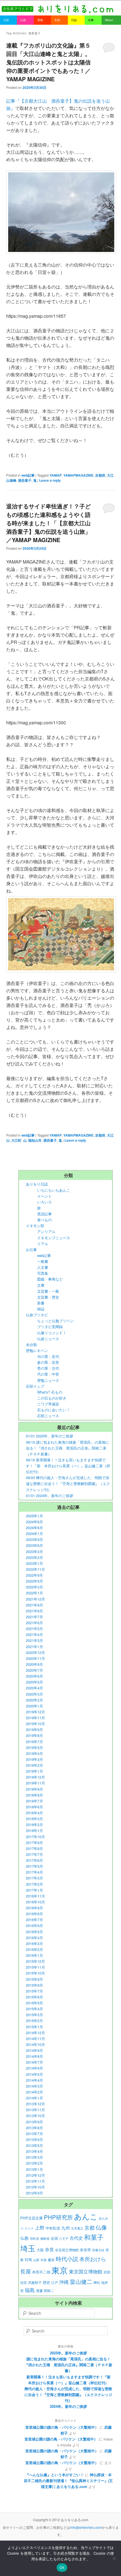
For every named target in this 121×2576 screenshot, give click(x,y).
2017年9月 (34, 1843)
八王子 (64, 2238)
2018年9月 (34, 1789)
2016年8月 (34, 1914)
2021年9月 (34, 1605)
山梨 (36, 2260)
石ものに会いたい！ (54, 1410)
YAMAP (56, 475)
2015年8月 (34, 1985)
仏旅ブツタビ (37, 1315)
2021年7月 (34, 1617)
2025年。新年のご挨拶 (68, 2353)
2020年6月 (34, 1676)
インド (29, 2228)
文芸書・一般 (48, 1291)
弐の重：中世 (48, 1374)
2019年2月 (34, 1765)
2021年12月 (35, 1599)
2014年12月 (35, 2033)
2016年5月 (34, 1932)
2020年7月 (34, 1670)
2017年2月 (34, 1884)
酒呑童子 (25, 480)
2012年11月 (35, 2181)
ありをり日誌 (37, 1184)
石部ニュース (48, 1416)
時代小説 (67, 2259)
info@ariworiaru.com (86, 2527)
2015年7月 (34, 1991)
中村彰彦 (53, 2228)
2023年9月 (34, 1539)
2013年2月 (34, 2163)
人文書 (43, 1267)
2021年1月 (34, 1647)
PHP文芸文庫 (32, 2218)
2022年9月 (34, 1575)
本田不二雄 (41, 2272)
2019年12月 (35, 1712)
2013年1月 (34, 2169)
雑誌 (41, 1309)
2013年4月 (34, 2151)
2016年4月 (34, 1938)
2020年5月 (34, 1682)
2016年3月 (34, 1943)
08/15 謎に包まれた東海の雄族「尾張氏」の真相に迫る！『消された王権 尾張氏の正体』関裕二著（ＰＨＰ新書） (68, 1448)
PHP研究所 (58, 2217)
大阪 (40, 2250)
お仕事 (31, 1249)
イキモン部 (35, 1226)
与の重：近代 (48, 1356)
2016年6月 (34, 1925)
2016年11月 (35, 1896)
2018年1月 (34, 1830)
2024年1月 (34, 1533)
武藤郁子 (35, 2282)
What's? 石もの (50, 1392)
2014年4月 (34, 2080)
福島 (30, 2290)
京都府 (100, 475)
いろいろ (44, 1202)
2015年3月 (34, 2015)
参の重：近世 (48, 1362)
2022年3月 (34, 1587)
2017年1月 (34, 1890)
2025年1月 (34, 1516)
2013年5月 (34, 2145)
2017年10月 (35, 1837)
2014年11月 (35, 2039)
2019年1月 (34, 1771)
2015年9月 (34, 1979)
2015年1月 (34, 2027)
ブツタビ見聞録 (50, 1327)
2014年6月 (34, 2068)
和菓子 (94, 2237)
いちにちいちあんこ (54, 1190)
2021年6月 (34, 1623)
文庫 (41, 1285)
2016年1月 (34, 1955)
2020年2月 (34, 1700)
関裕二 (49, 2291)
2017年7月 (34, 1854)
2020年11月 (35, 1658)
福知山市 (35, 1140)
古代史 (76, 2238)
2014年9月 (34, 2050)
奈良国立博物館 (67, 2250)
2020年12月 (35, 1652)
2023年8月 (34, 1545)
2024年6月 (34, 1528)
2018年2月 (34, 1825)
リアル (43, 1244)
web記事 (28, 475)
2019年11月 (35, 1718)
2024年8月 (34, 1522)
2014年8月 (34, 2056)
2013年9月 (34, 2122)
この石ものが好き (52, 1398)
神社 (97, 2282)
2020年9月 (34, 1664)
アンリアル (46, 1231)
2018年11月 (35, 1783)
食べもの (44, 1220)
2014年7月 (34, 2062)
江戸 (55, 2282)
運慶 (39, 2291)
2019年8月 (34, 1735)
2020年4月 (34, 1688)
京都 (89, 2227)
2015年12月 (35, 1961)
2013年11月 (35, 2110)
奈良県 (85, 2250)
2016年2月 (34, 1949)
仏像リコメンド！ (52, 1333)
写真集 (43, 1273)
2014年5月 (34, 2074)
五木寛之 (77, 2228)
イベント (44, 1196)
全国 (54, 2238)
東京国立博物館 (86, 2271)
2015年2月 (34, 2021)
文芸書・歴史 (48, 1297)
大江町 (16, 1140)
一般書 (43, 1261)
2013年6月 (34, 2139)
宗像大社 (98, 2250)
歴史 (46, 2282)
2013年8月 (34, 2128)
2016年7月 (34, 1920)
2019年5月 (34, 1747)
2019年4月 (34, 1753)
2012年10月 (35, 2187)
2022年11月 (35, 1569)
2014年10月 (35, 2044)
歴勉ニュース (48, 1380)
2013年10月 (35, 2116)
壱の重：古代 (48, 1368)
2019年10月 (35, 1724)
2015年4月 (34, 2009)
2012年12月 (35, 2175)
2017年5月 (34, 1866)
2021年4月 (34, 1634)
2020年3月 (34, 1694)
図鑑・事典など (50, 1279)
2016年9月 (34, 1908)
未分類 (31, 1345)
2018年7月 (34, 1801)
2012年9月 (34, 2193)
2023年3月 (34, 1551)
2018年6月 (34, 1807)
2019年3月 (34, 1759)
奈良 (50, 2249)
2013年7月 (34, 2134)
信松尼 (34, 2238)
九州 (66, 2228)
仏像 (101, 2227)
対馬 (28, 2260)
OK (62, 2568)
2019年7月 (34, 1742)
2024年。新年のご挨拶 (68, 2406)
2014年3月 (34, 2086)
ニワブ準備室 (48, 1404)
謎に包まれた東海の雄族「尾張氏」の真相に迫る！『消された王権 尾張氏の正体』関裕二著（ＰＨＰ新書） (68, 2365)
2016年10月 (35, 1902)
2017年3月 (34, 1878)
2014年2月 (34, 2092)
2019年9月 (34, 1729)
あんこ (86, 2216)
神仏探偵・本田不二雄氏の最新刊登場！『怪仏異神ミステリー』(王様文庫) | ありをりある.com (68, 2481)
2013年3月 (34, 2157)
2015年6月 (34, 1997)
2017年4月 (34, 1872)
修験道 (45, 2238)
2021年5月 (34, 1629)
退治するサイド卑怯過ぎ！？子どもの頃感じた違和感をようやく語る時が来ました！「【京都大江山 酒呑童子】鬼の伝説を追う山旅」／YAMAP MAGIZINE (51, 523)
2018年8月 (34, 1795)
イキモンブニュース (54, 1238)
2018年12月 (35, 1777)
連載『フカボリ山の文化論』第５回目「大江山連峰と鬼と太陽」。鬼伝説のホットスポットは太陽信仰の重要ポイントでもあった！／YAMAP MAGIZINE (48, 62)
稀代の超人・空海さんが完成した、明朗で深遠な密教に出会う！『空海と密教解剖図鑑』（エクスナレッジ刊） (68, 2394)
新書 (41, 1303)
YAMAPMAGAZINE (78, 475)
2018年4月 (34, 1813)
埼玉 (28, 2248)
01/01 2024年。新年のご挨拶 (50, 1496)
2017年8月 (34, 1848)
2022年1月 (34, 1593)
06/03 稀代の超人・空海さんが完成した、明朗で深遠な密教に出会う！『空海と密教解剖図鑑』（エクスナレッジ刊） (68, 1483)
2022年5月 (34, 1581)
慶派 (51, 2260)
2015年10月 (35, 1973)
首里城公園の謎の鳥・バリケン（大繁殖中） (62, 2427)
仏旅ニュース (48, 1339)
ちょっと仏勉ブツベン (55, 1321)
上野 (40, 2228)
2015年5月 (34, 2003)
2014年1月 (34, 2098)
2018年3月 (34, 1819)
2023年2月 (34, 1557)
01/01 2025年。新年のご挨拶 (50, 1436)
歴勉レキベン (37, 1350)
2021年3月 (34, 1640)
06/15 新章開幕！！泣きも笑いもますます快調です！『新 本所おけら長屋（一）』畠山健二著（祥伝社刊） (68, 1466)
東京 (60, 2270)
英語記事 (44, 1214)
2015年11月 (35, 1967)
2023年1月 (34, 1563)
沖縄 (64, 2282)
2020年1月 (34, 1706)
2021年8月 (34, 1611)
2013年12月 (35, 2104)
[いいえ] (114, 2558)
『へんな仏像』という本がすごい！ (55, 2475)
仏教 (24, 2238)
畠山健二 (81, 2281)
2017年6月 (34, 1860)
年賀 (44, 2260)
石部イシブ (35, 1386)
